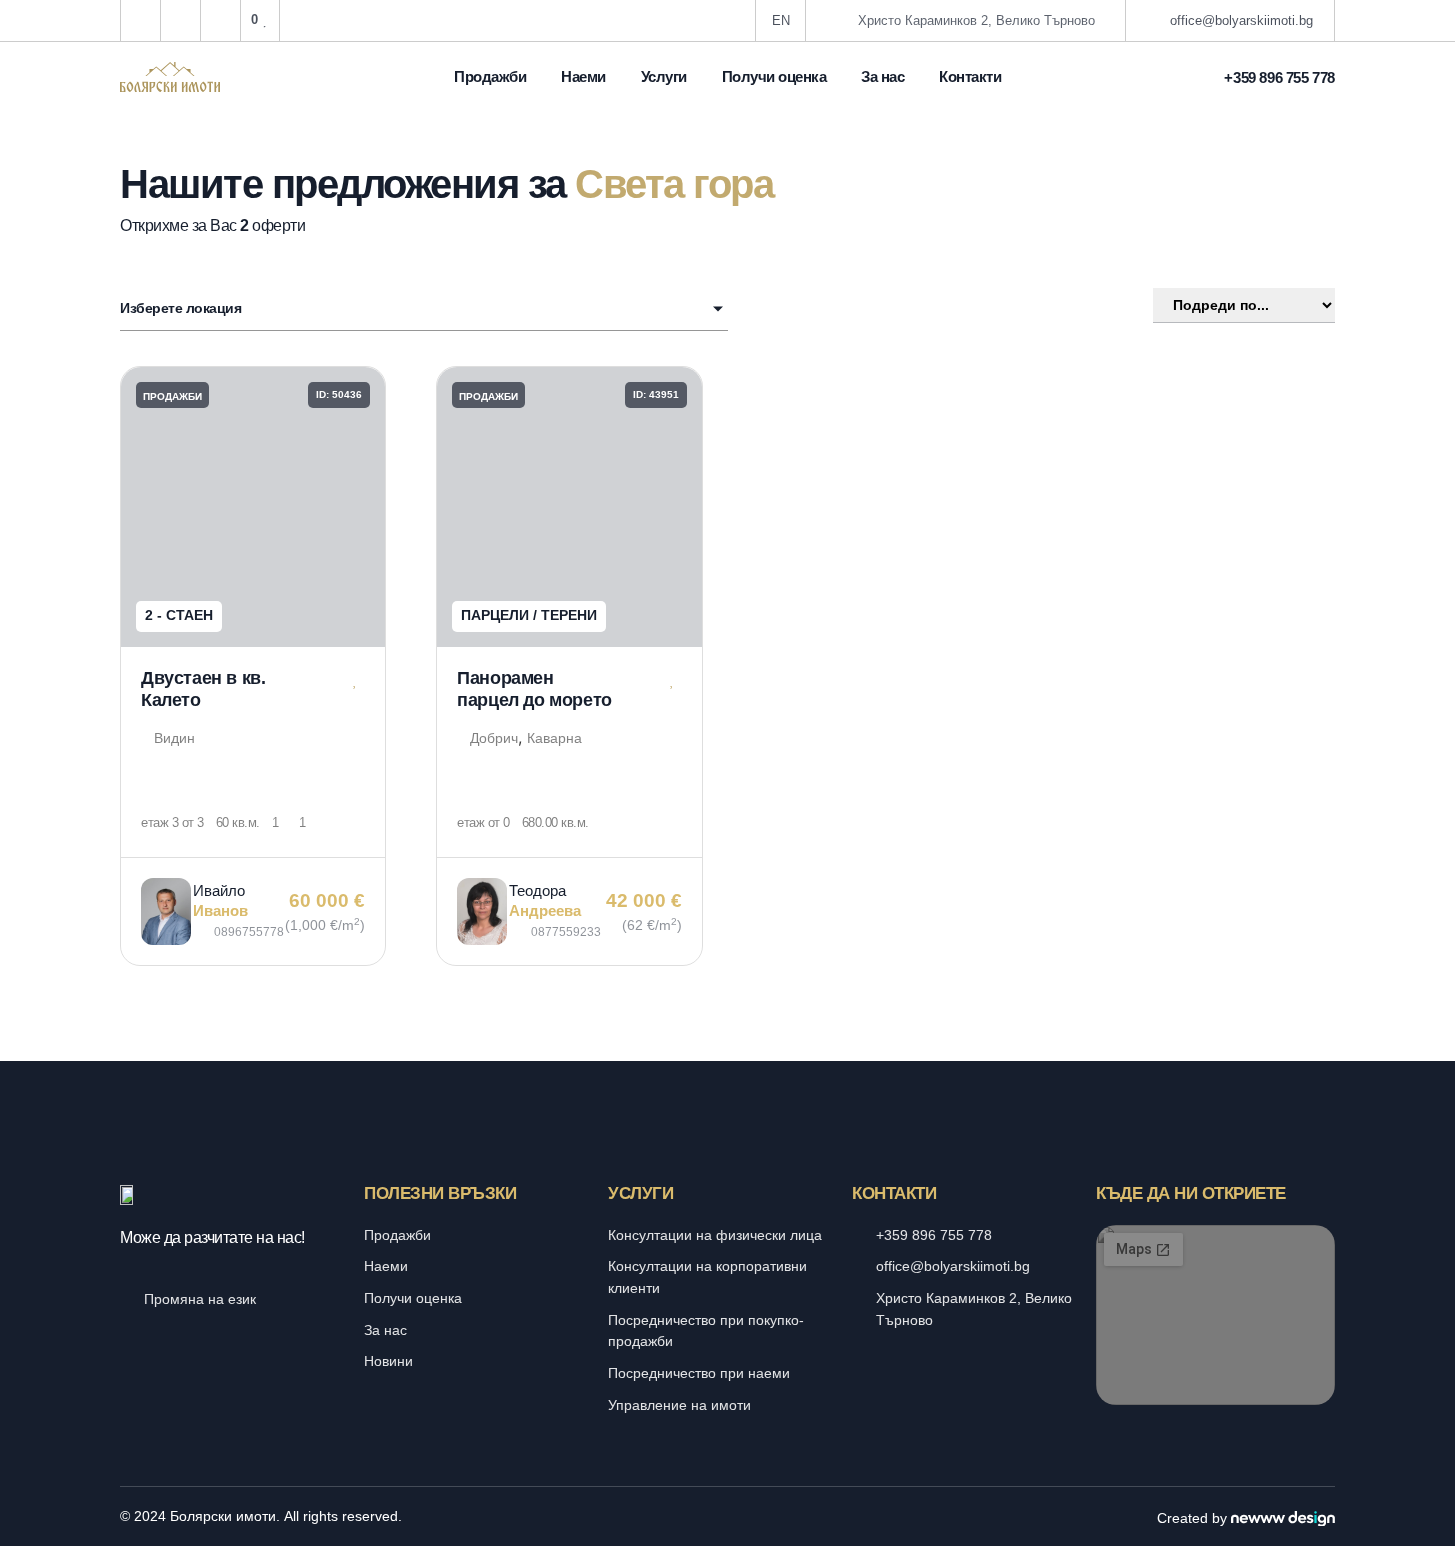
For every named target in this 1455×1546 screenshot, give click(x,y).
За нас (882, 76)
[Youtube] (749, 1517)
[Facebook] (706, 1517)
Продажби (490, 76)
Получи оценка (774, 76)
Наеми (583, 76)
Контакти (970, 76)
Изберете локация (180, 308)
